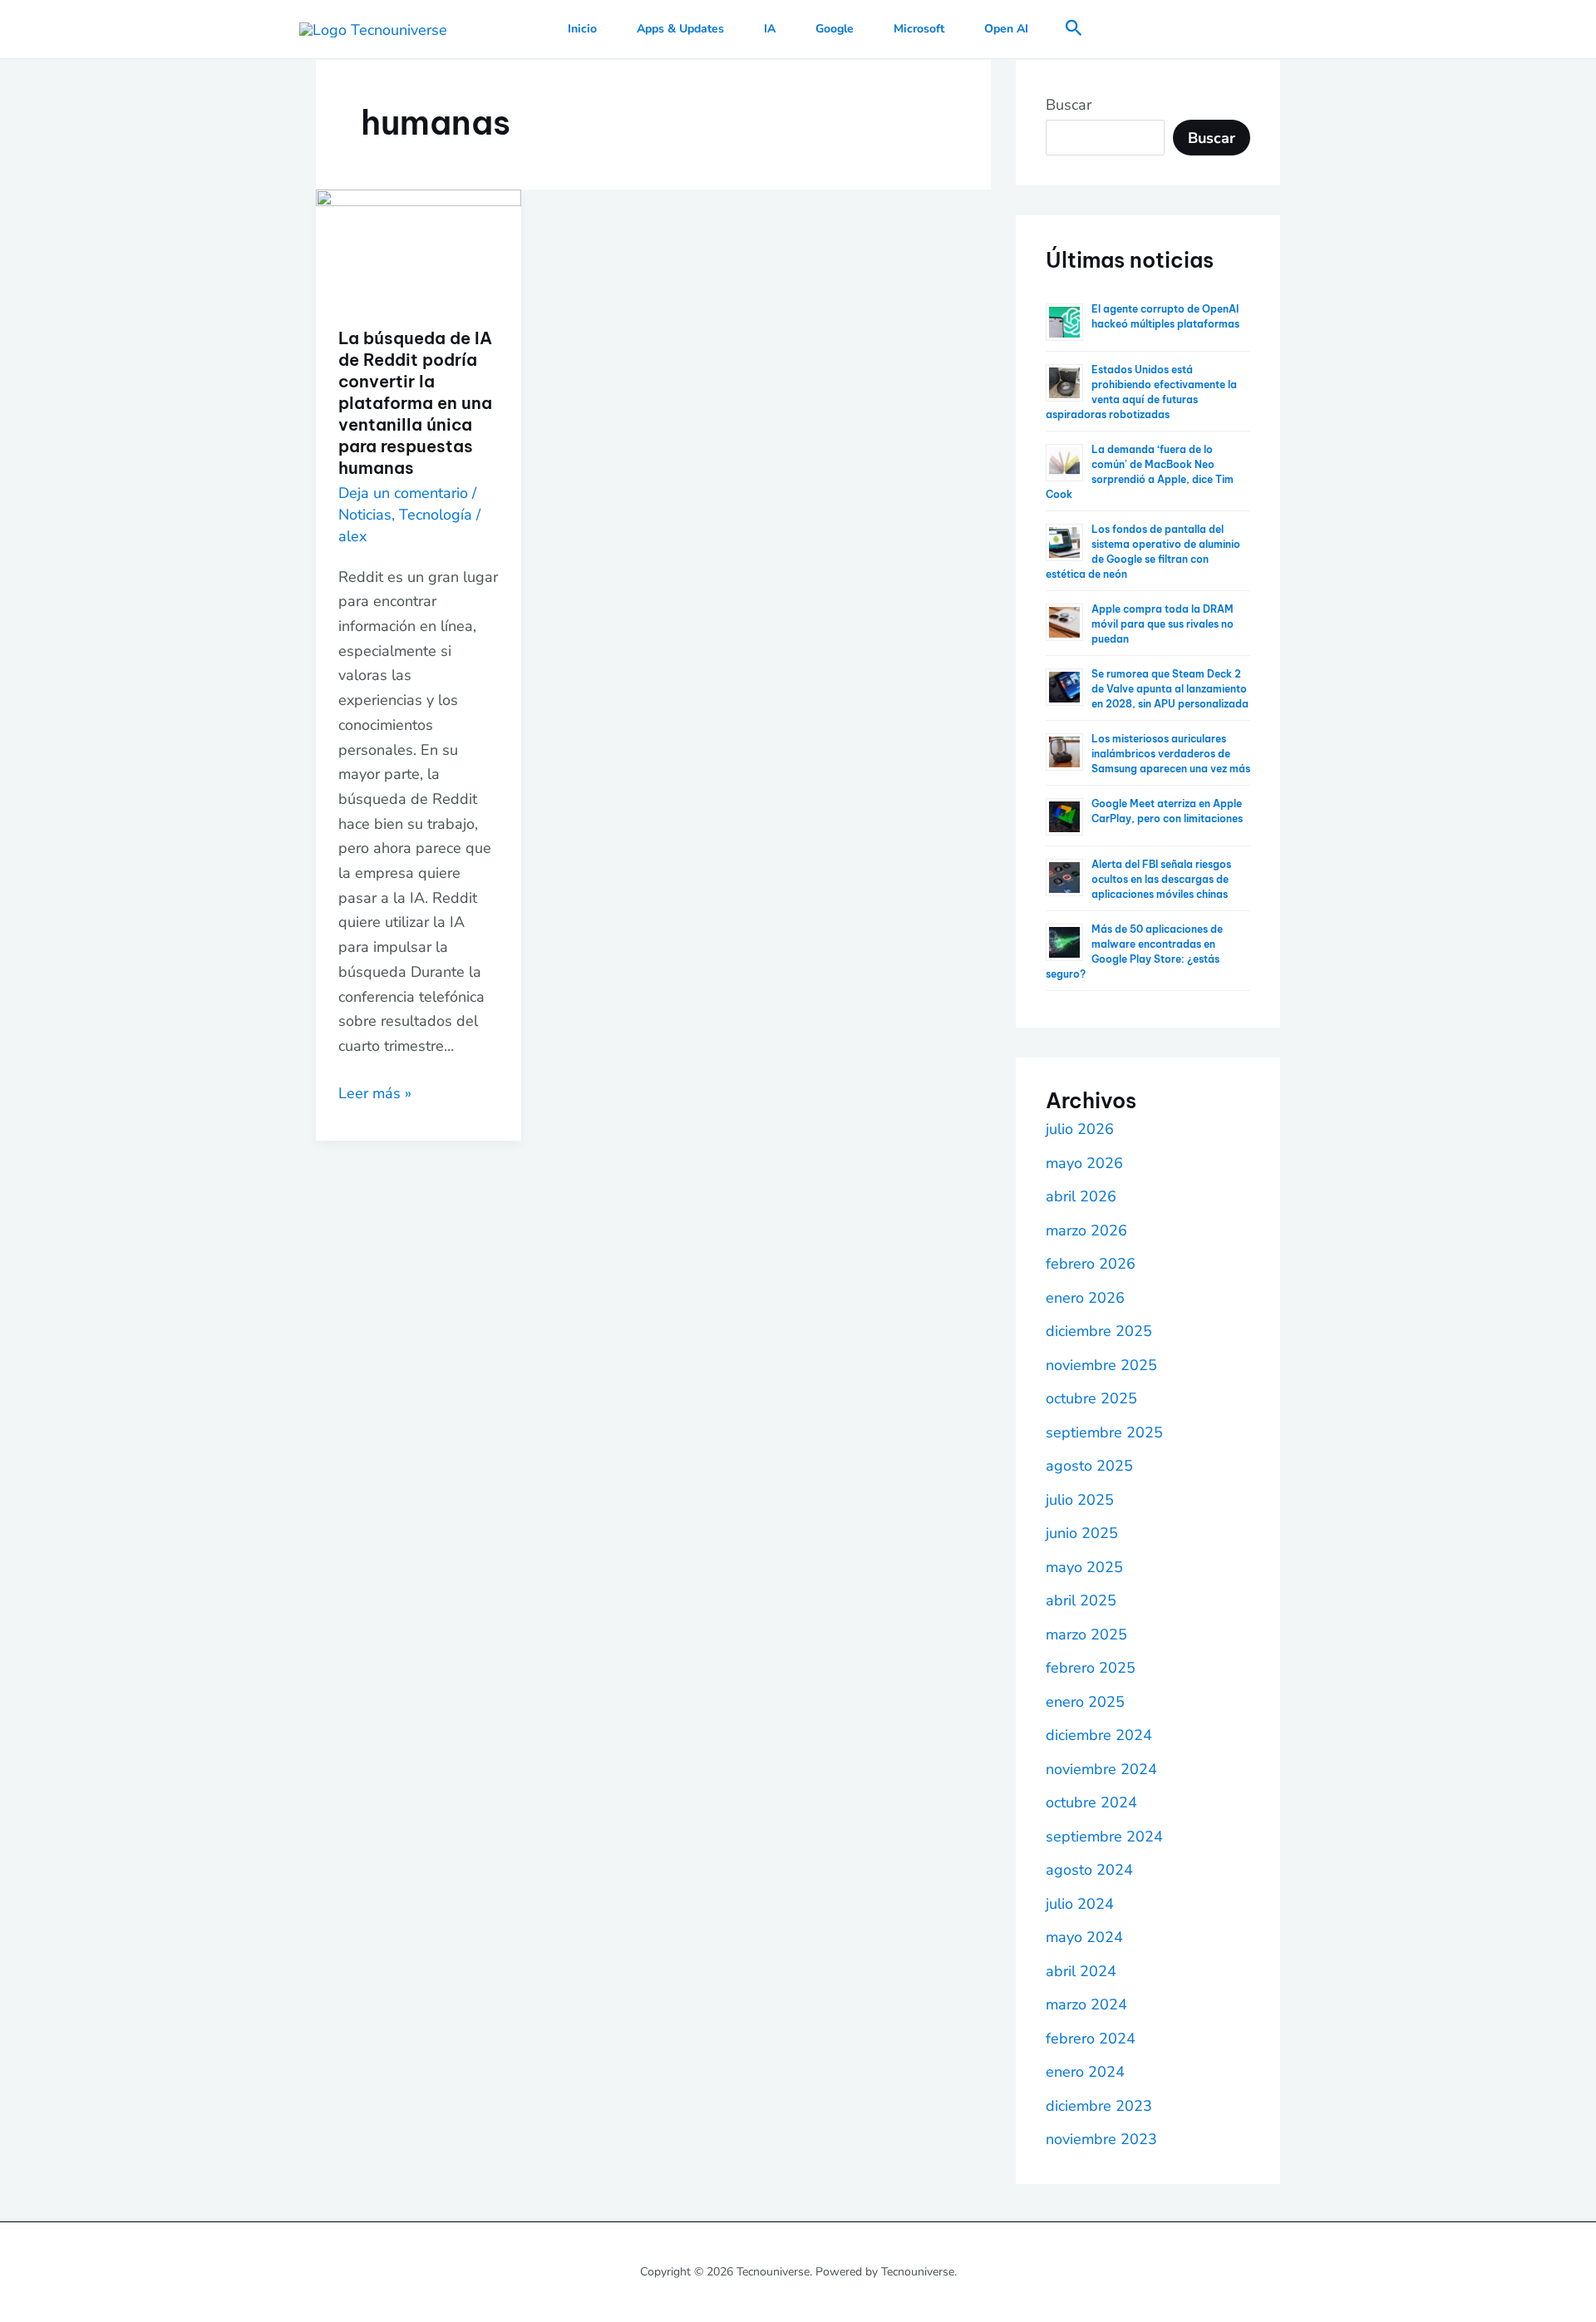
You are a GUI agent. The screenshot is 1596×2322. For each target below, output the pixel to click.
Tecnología (436, 515)
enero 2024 (1085, 2072)
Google (835, 29)
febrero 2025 (1091, 1668)
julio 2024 (1080, 1904)
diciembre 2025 (1099, 1331)
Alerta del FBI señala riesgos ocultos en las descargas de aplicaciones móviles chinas (1161, 879)
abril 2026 (1081, 1196)
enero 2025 (1085, 1702)
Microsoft (919, 29)
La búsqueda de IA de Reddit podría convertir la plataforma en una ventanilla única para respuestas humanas (415, 403)
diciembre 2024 (1099, 1735)
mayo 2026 (1084, 1163)
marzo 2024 (1086, 2004)
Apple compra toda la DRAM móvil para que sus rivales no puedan (1163, 624)
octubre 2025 (1091, 1398)
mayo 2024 (1084, 1937)
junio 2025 (1082, 1533)
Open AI (1006, 29)
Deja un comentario (403, 493)
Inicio (582, 29)
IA (770, 29)
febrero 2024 (1091, 2039)
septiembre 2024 (1104, 1836)
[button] (1074, 30)
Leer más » (375, 1092)
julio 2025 (1080, 1500)
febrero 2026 (1091, 1264)
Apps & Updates (680, 29)
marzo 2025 (1086, 1634)
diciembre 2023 (1099, 2106)
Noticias (365, 515)
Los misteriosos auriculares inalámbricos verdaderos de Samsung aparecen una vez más (1171, 754)
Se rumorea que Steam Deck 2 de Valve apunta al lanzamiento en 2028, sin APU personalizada (1170, 689)
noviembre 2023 (1101, 2139)
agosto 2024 (1089, 1870)
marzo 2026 (1086, 1230)
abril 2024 (1081, 1971)
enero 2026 (1085, 1298)
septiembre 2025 (1104, 1432)
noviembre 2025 (1101, 1365)
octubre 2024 (1091, 1802)
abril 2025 (1081, 1600)
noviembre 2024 (1101, 1769)
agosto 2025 (1089, 1466)
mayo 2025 (1084, 1567)
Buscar (1069, 105)
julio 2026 (1080, 1129)
